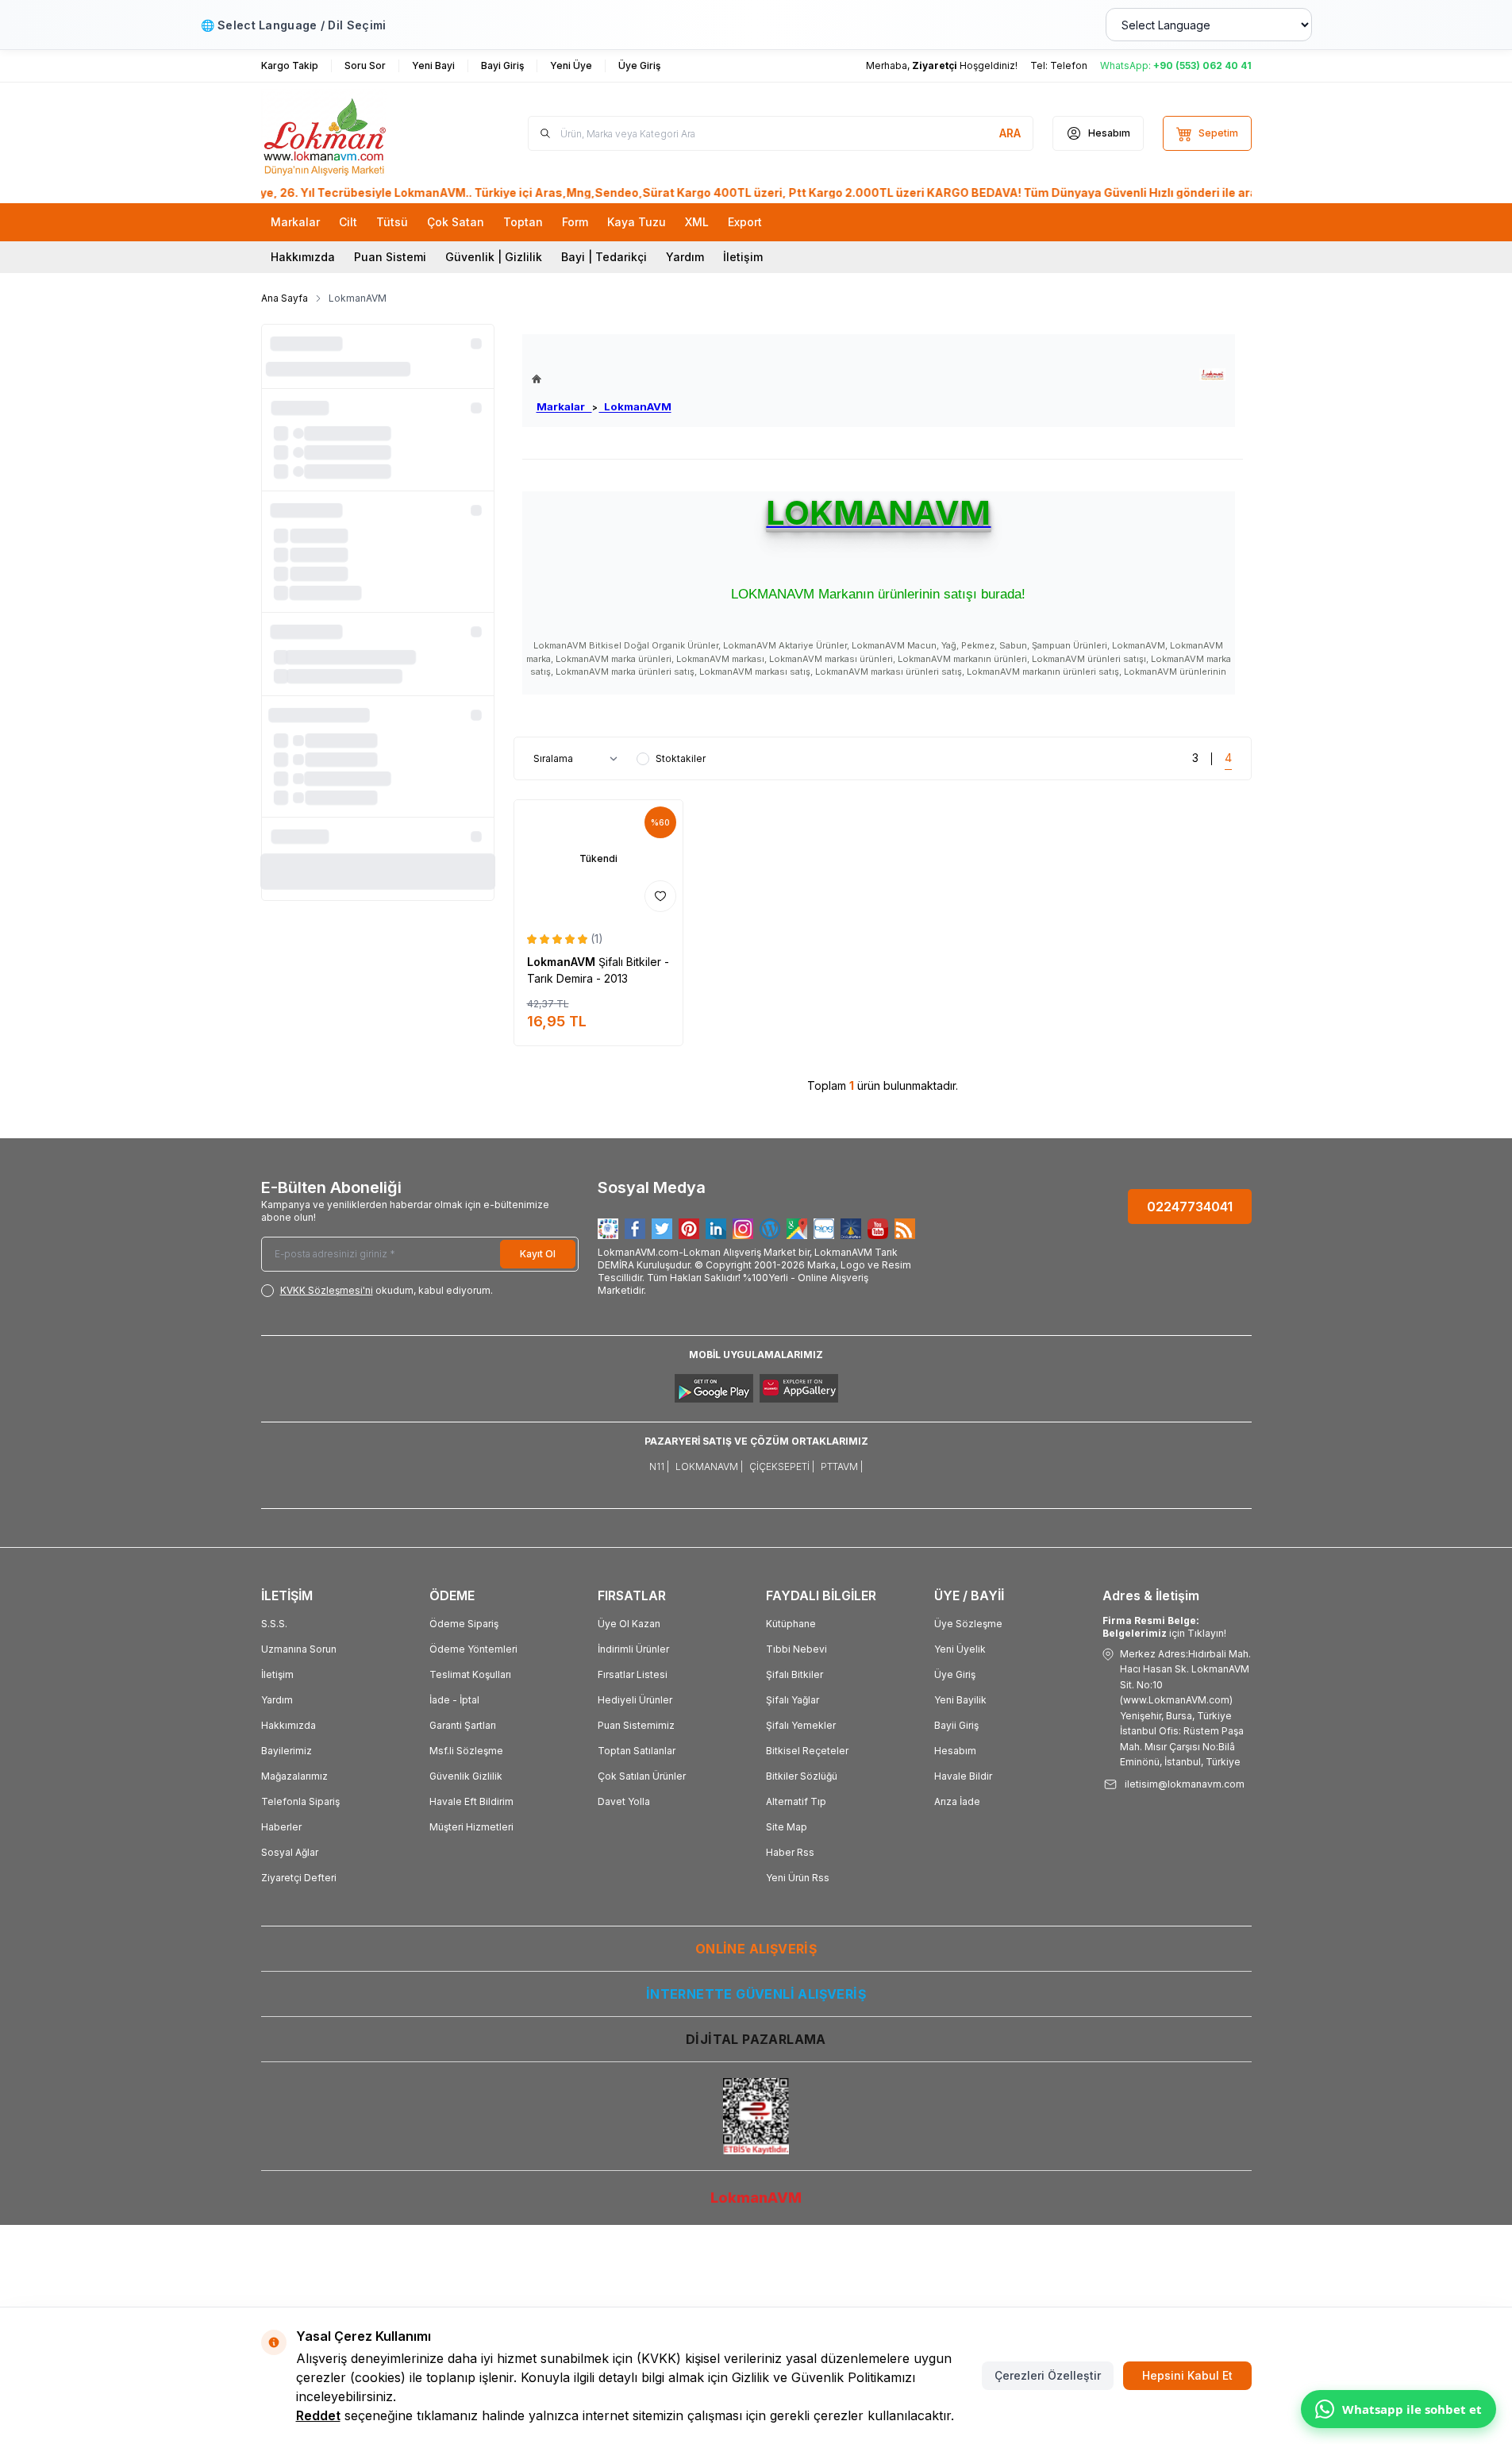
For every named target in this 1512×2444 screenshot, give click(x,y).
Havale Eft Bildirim (471, 1801)
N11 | (659, 1466)
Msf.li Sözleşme (466, 1751)
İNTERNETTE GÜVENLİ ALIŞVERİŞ (756, 1994)
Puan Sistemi (390, 257)
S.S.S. (274, 1624)
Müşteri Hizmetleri (471, 1827)
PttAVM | (842, 1466)
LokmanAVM (635, 406)
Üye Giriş (955, 1674)
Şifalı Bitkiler (794, 1674)
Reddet (318, 2415)
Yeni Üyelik (960, 1649)
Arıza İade (957, 1801)
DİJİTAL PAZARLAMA (756, 2039)
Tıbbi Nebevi (796, 1649)
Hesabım (955, 1751)
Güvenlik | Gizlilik (494, 257)
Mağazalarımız (294, 1776)
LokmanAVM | (709, 1466)
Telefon (1069, 65)
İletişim (743, 257)
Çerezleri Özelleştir (1048, 2375)
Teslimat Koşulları (470, 1674)
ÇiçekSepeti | (782, 1466)
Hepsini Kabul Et (1187, 2375)
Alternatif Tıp (796, 1801)
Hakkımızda (303, 257)
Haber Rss (790, 1852)
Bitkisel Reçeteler (807, 1751)
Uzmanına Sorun (299, 1649)
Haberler (281, 1827)
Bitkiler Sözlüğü (802, 1776)
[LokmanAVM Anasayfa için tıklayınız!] (602, 379)
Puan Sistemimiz (636, 1725)
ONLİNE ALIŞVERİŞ (756, 1949)
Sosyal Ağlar (290, 1852)
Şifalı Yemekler (801, 1725)
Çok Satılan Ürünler (642, 1776)
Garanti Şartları (463, 1725)
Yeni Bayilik (960, 1700)
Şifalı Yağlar (793, 1700)
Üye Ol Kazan (629, 1624)
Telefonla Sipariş (300, 1801)
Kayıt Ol (538, 1254)
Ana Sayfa (285, 298)
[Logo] (356, 133)
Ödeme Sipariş (464, 1624)
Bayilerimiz (287, 1751)
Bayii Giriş (956, 1725)
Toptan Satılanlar (637, 1751)
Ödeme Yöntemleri (473, 1649)
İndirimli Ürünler (633, 1649)
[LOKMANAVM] (1212, 375)
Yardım (685, 257)
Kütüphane (791, 1624)
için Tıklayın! (1164, 1627)
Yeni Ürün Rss (798, 1878)
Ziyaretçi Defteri (299, 1878)
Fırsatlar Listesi (633, 1674)
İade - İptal (454, 1700)
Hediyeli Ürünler (635, 1700)
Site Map (787, 1827)
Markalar (564, 406)
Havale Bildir (963, 1776)
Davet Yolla (624, 1801)
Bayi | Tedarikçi (604, 257)
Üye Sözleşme (968, 1624)
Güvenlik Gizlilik (466, 1776)
